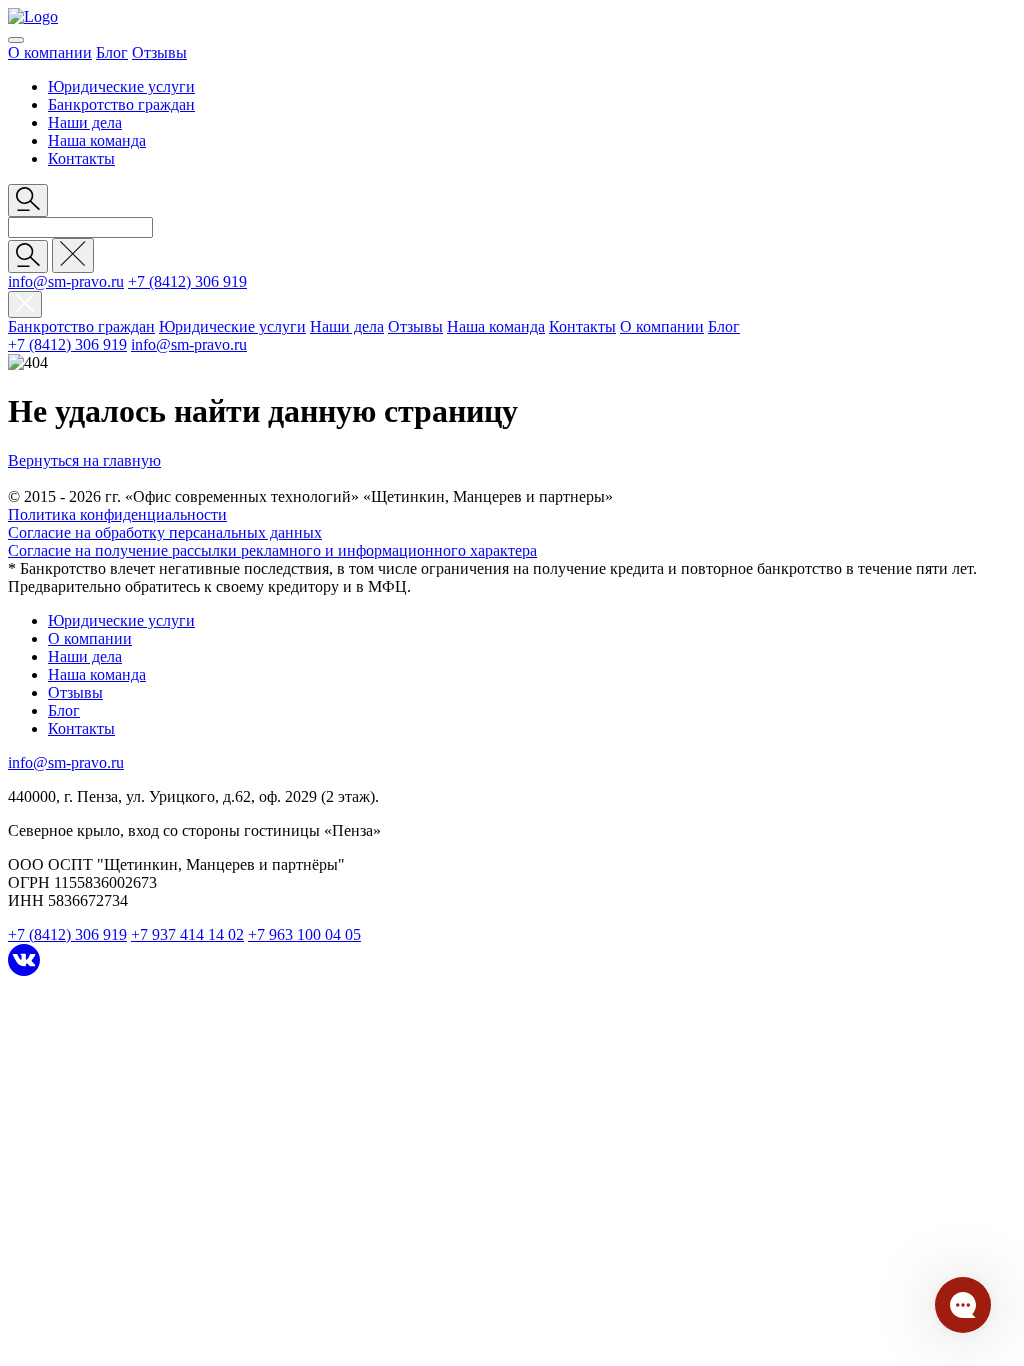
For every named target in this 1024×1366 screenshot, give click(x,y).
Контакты (81, 158)
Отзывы (159, 52)
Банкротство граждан (121, 104)
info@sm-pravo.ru (66, 281)
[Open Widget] (963, 1305)
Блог (112, 52)
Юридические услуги (121, 86)
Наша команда (97, 140)
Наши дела (85, 122)
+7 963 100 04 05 (304, 934)
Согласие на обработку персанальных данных (165, 532)
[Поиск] (28, 256)
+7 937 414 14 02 (187, 934)
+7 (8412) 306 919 (187, 281)
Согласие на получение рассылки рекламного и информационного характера (272, 550)
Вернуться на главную (84, 460)
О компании (50, 52)
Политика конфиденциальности (117, 514)
